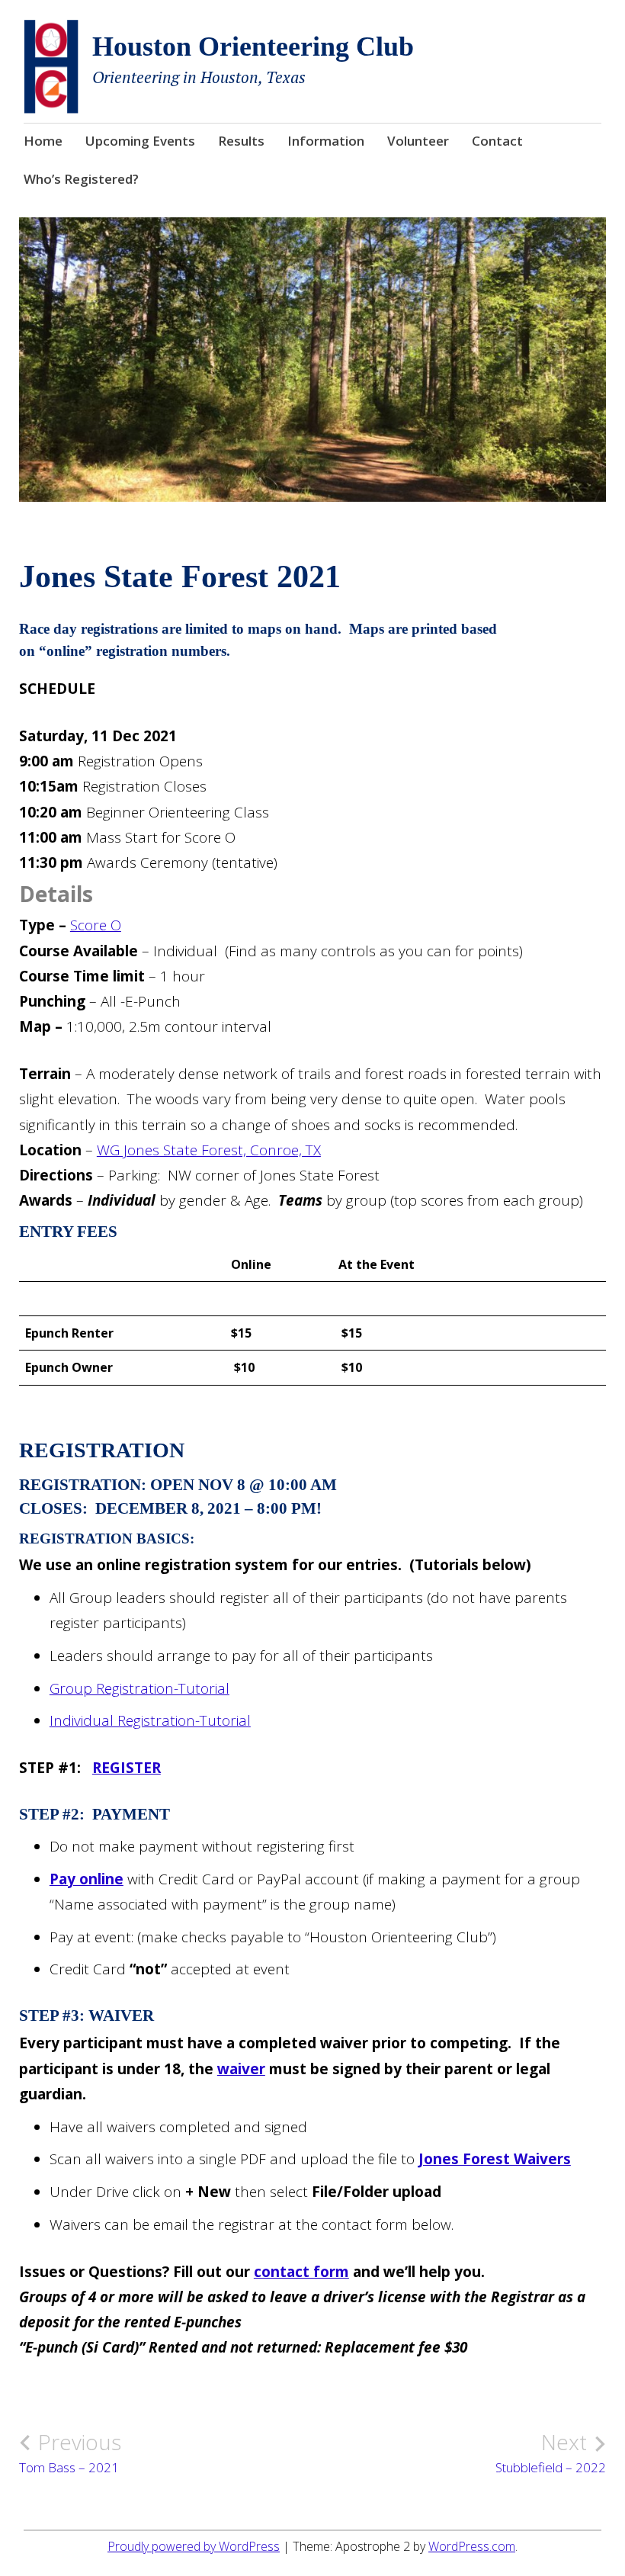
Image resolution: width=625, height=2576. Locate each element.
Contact (497, 141)
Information (326, 141)
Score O (96, 925)
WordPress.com (472, 2546)
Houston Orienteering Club (253, 47)
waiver (241, 2069)
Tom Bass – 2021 (70, 2452)
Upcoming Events (140, 141)
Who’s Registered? (81, 179)
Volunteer (418, 141)
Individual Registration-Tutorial (150, 1720)
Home (43, 141)
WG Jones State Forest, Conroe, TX (209, 1150)
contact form (301, 2272)
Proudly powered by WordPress (194, 2546)
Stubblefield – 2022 (551, 2452)
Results (241, 141)
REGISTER (127, 1768)
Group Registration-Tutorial (139, 1688)
